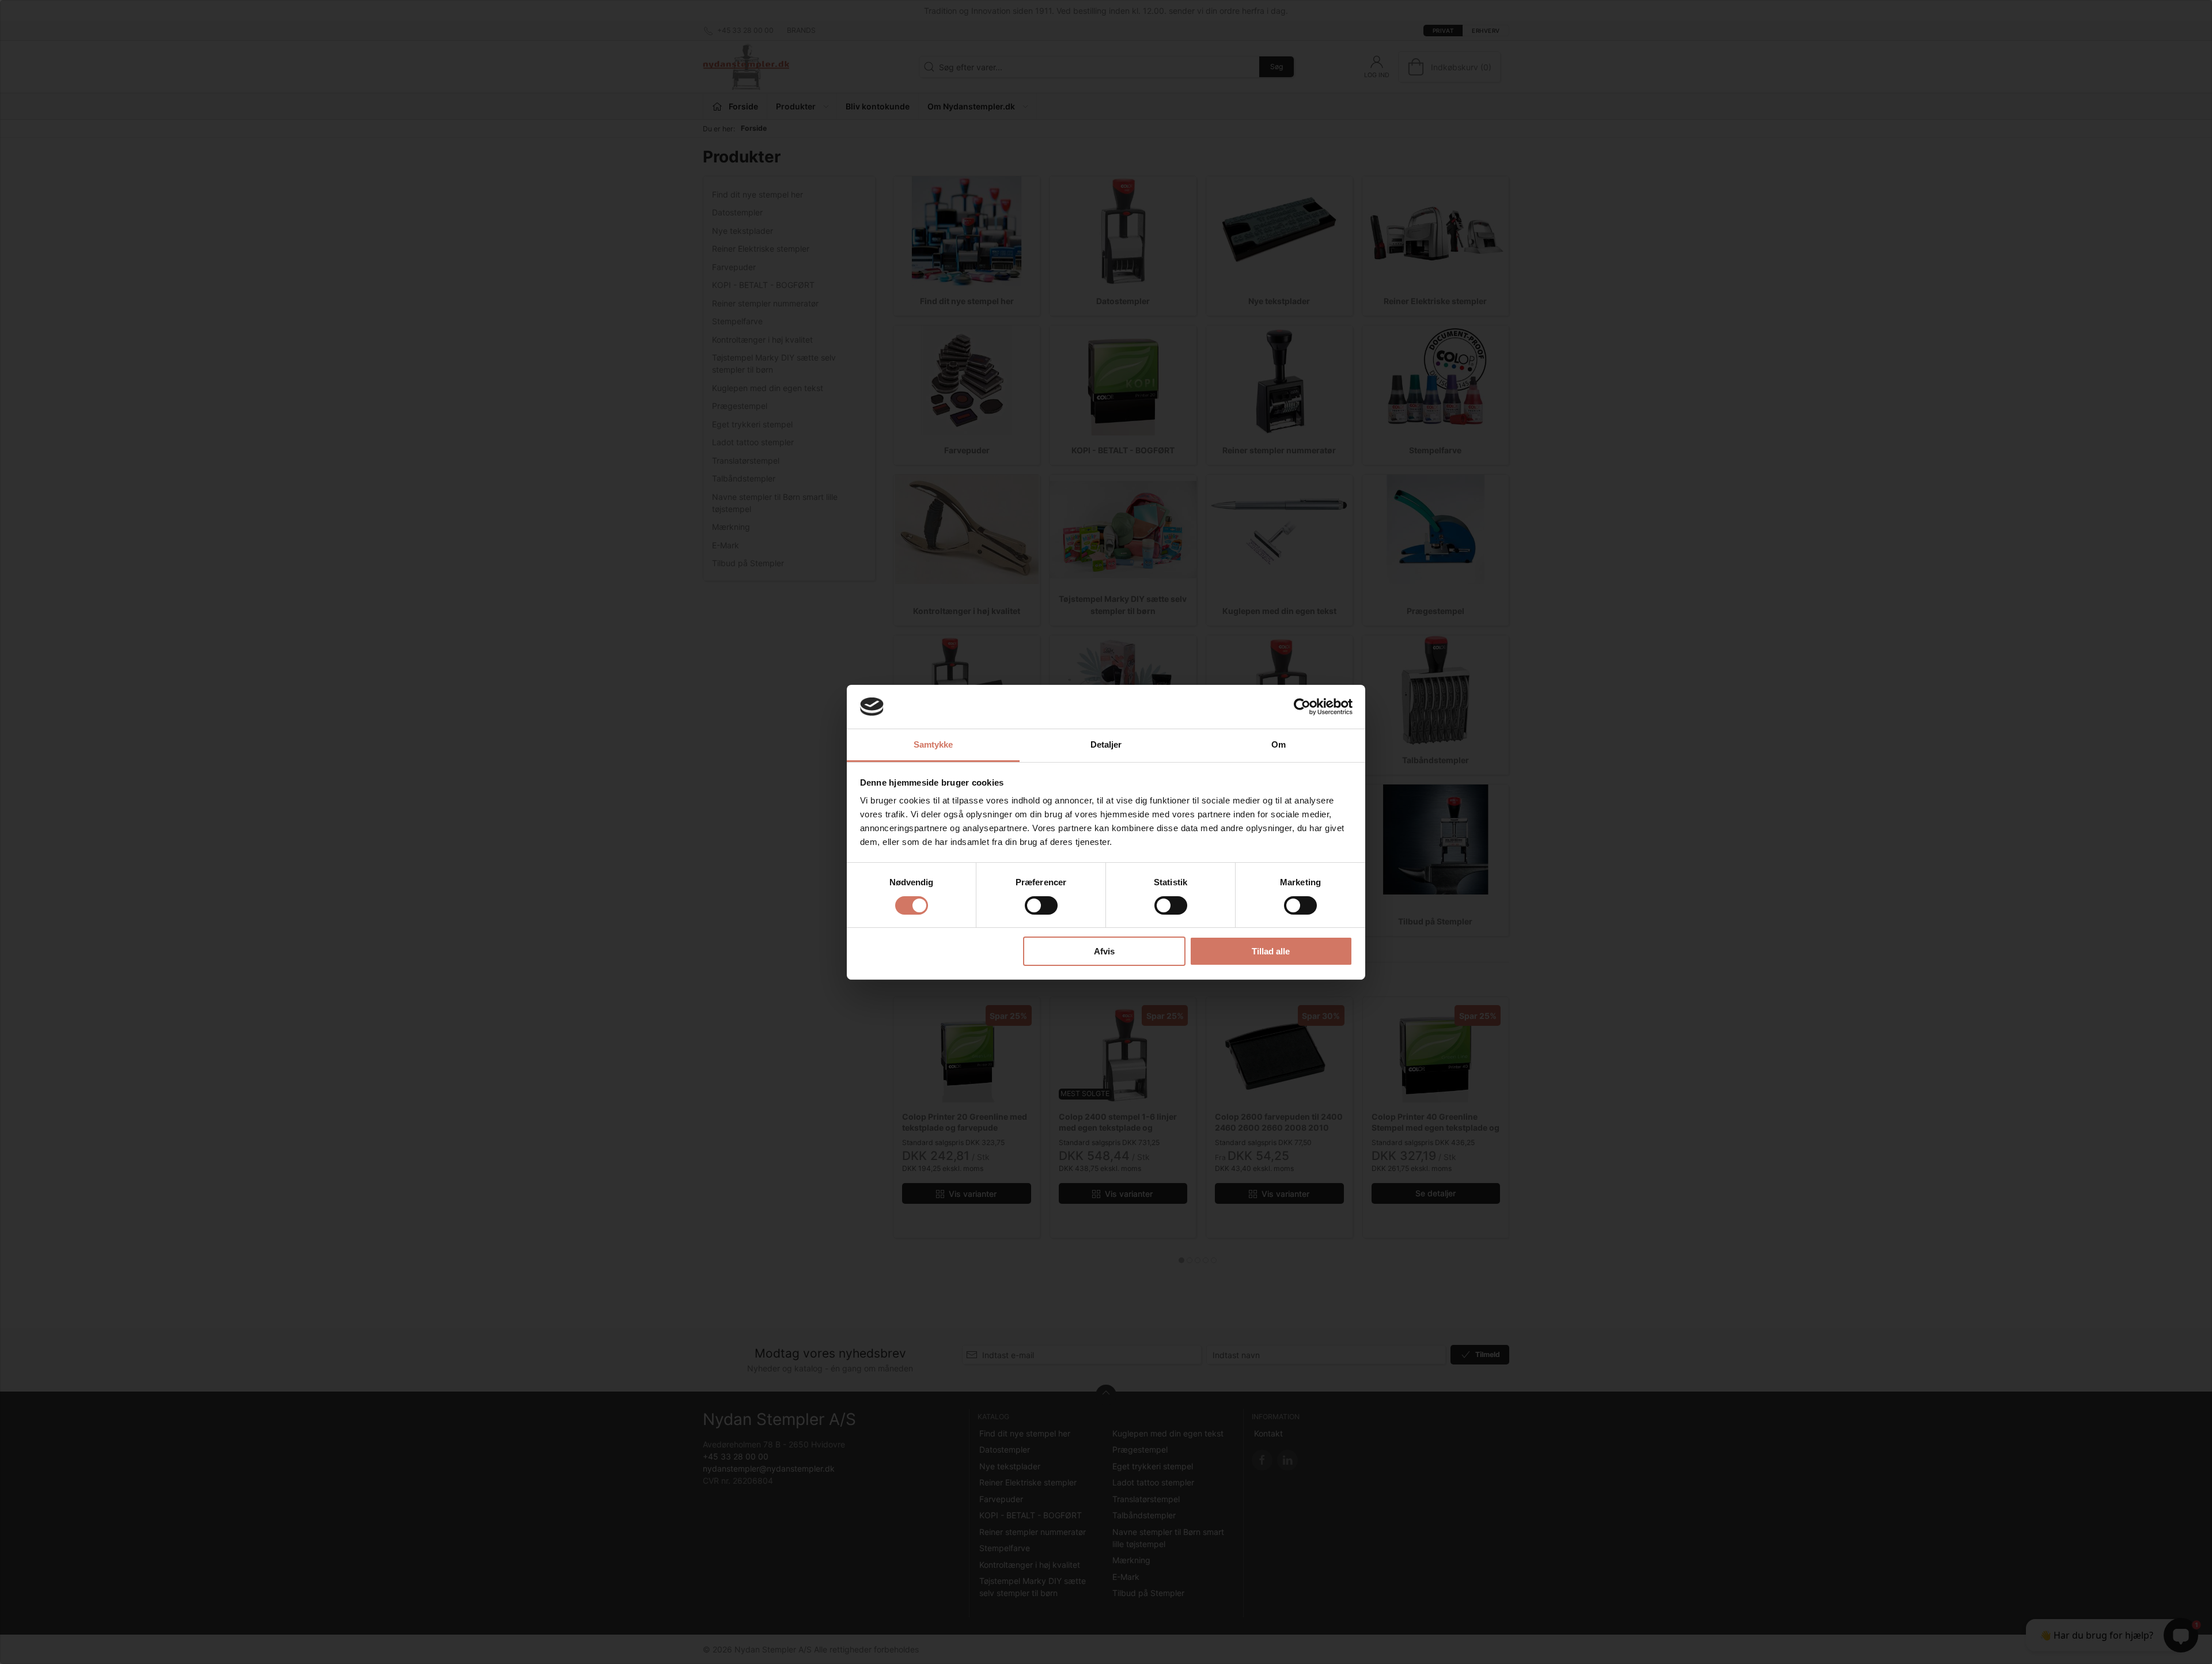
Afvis (1104, 951)
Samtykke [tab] (933, 744)
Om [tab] (1279, 744)
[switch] (1041, 905)
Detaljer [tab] (1106, 744)
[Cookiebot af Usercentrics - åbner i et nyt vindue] (1302, 707)
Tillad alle (1271, 951)
